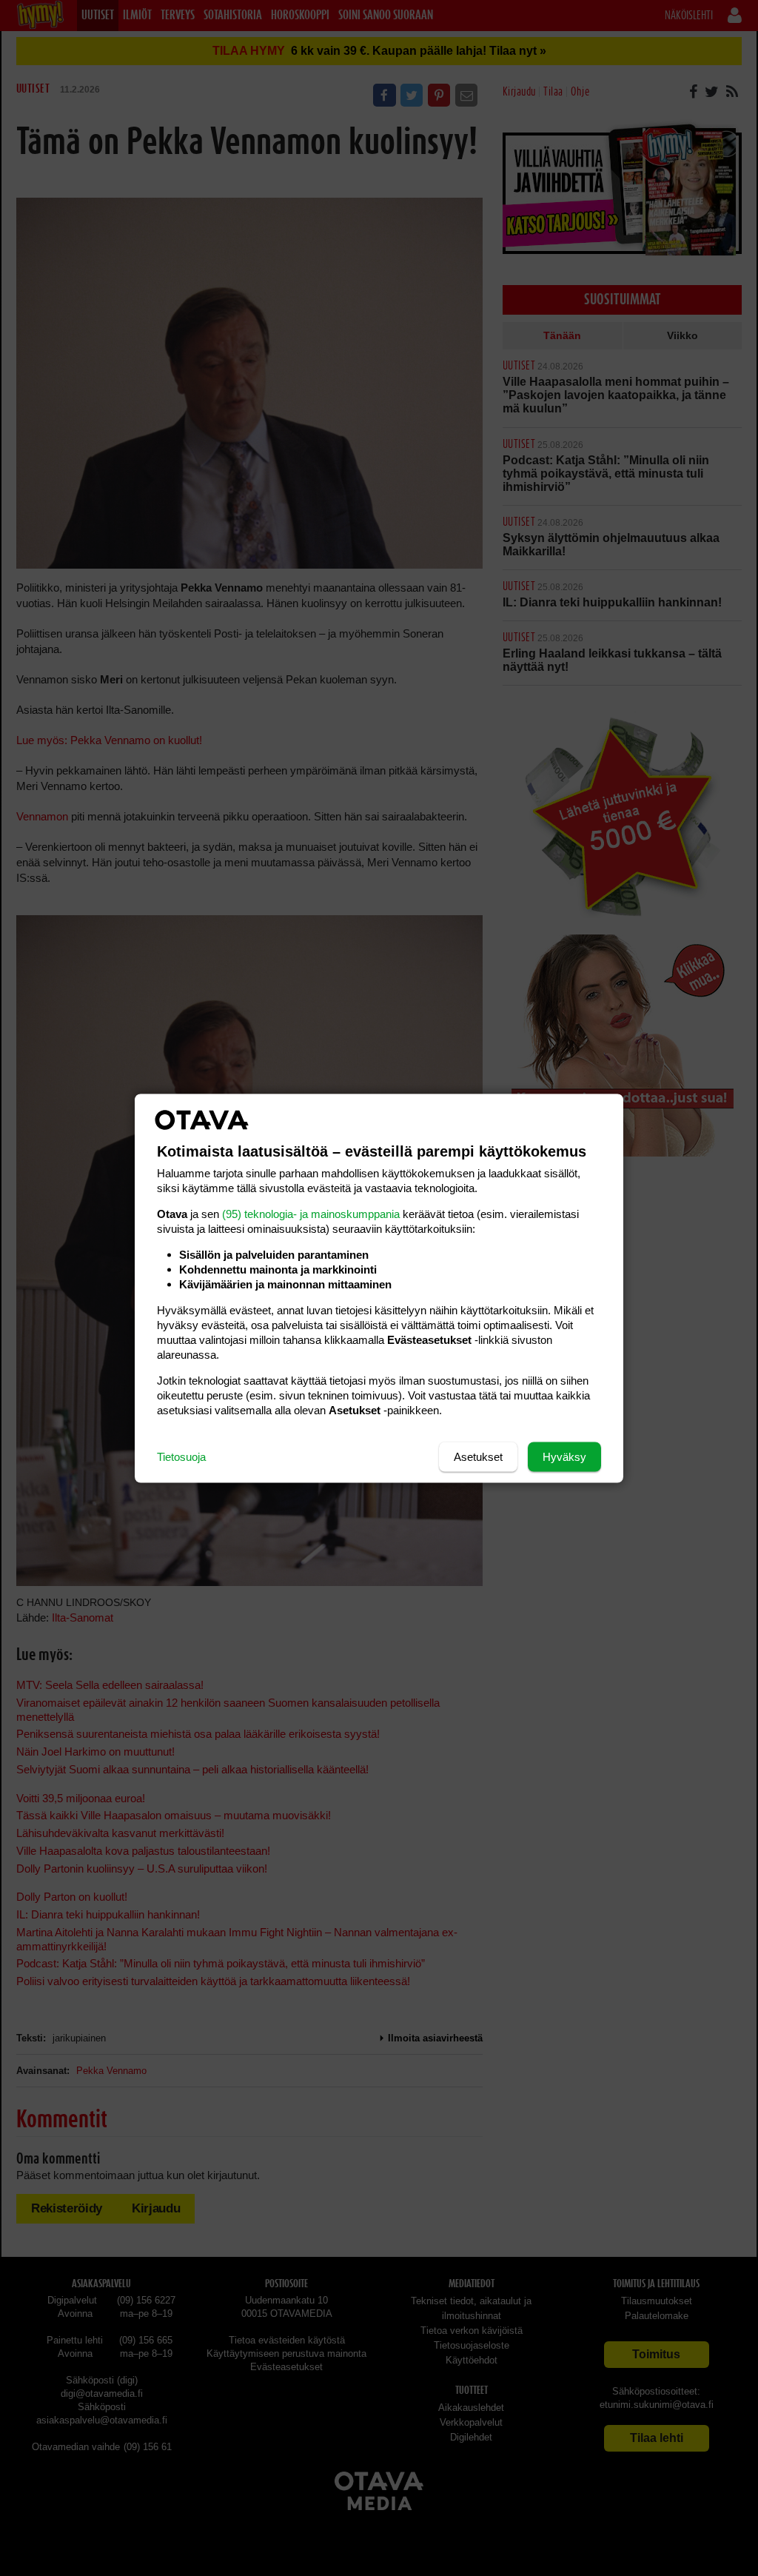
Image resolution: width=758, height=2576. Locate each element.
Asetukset (478, 1456)
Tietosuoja (181, 1456)
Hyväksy (564, 1456)
